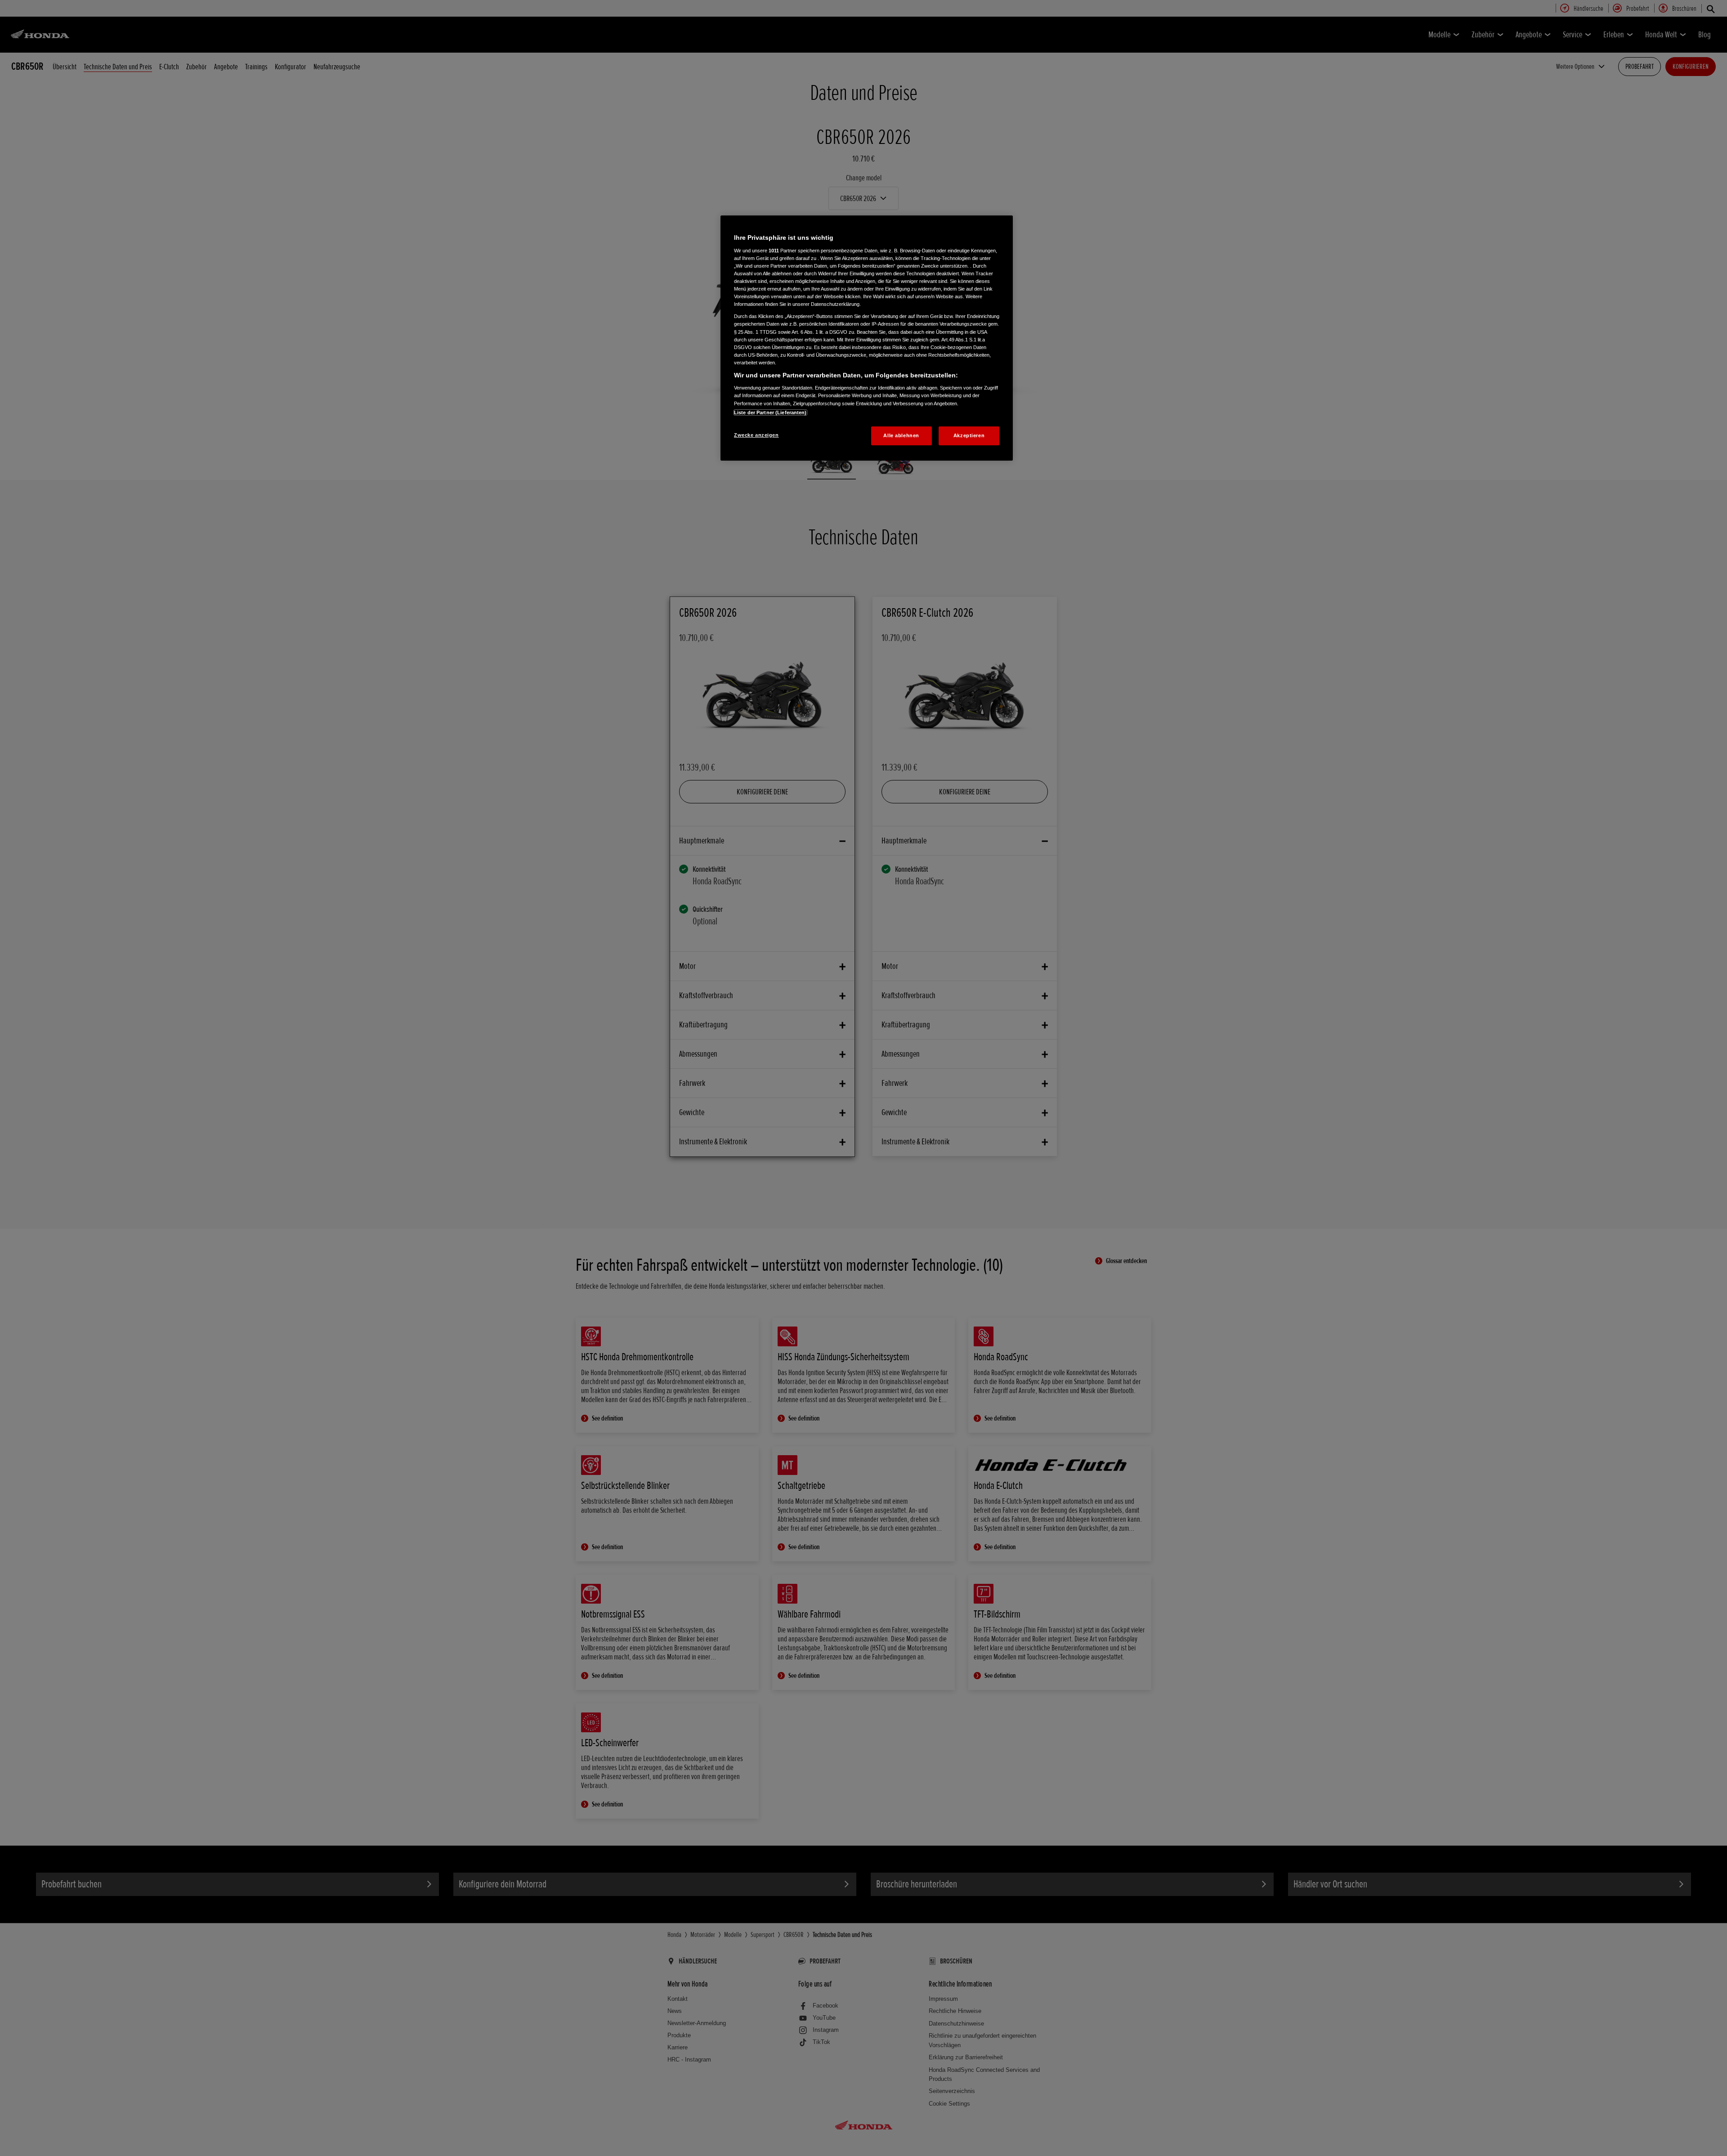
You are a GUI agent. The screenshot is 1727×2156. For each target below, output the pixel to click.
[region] (867, 338)
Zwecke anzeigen (756, 435)
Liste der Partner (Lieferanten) (770, 412)
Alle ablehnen (901, 435)
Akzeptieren (969, 435)
